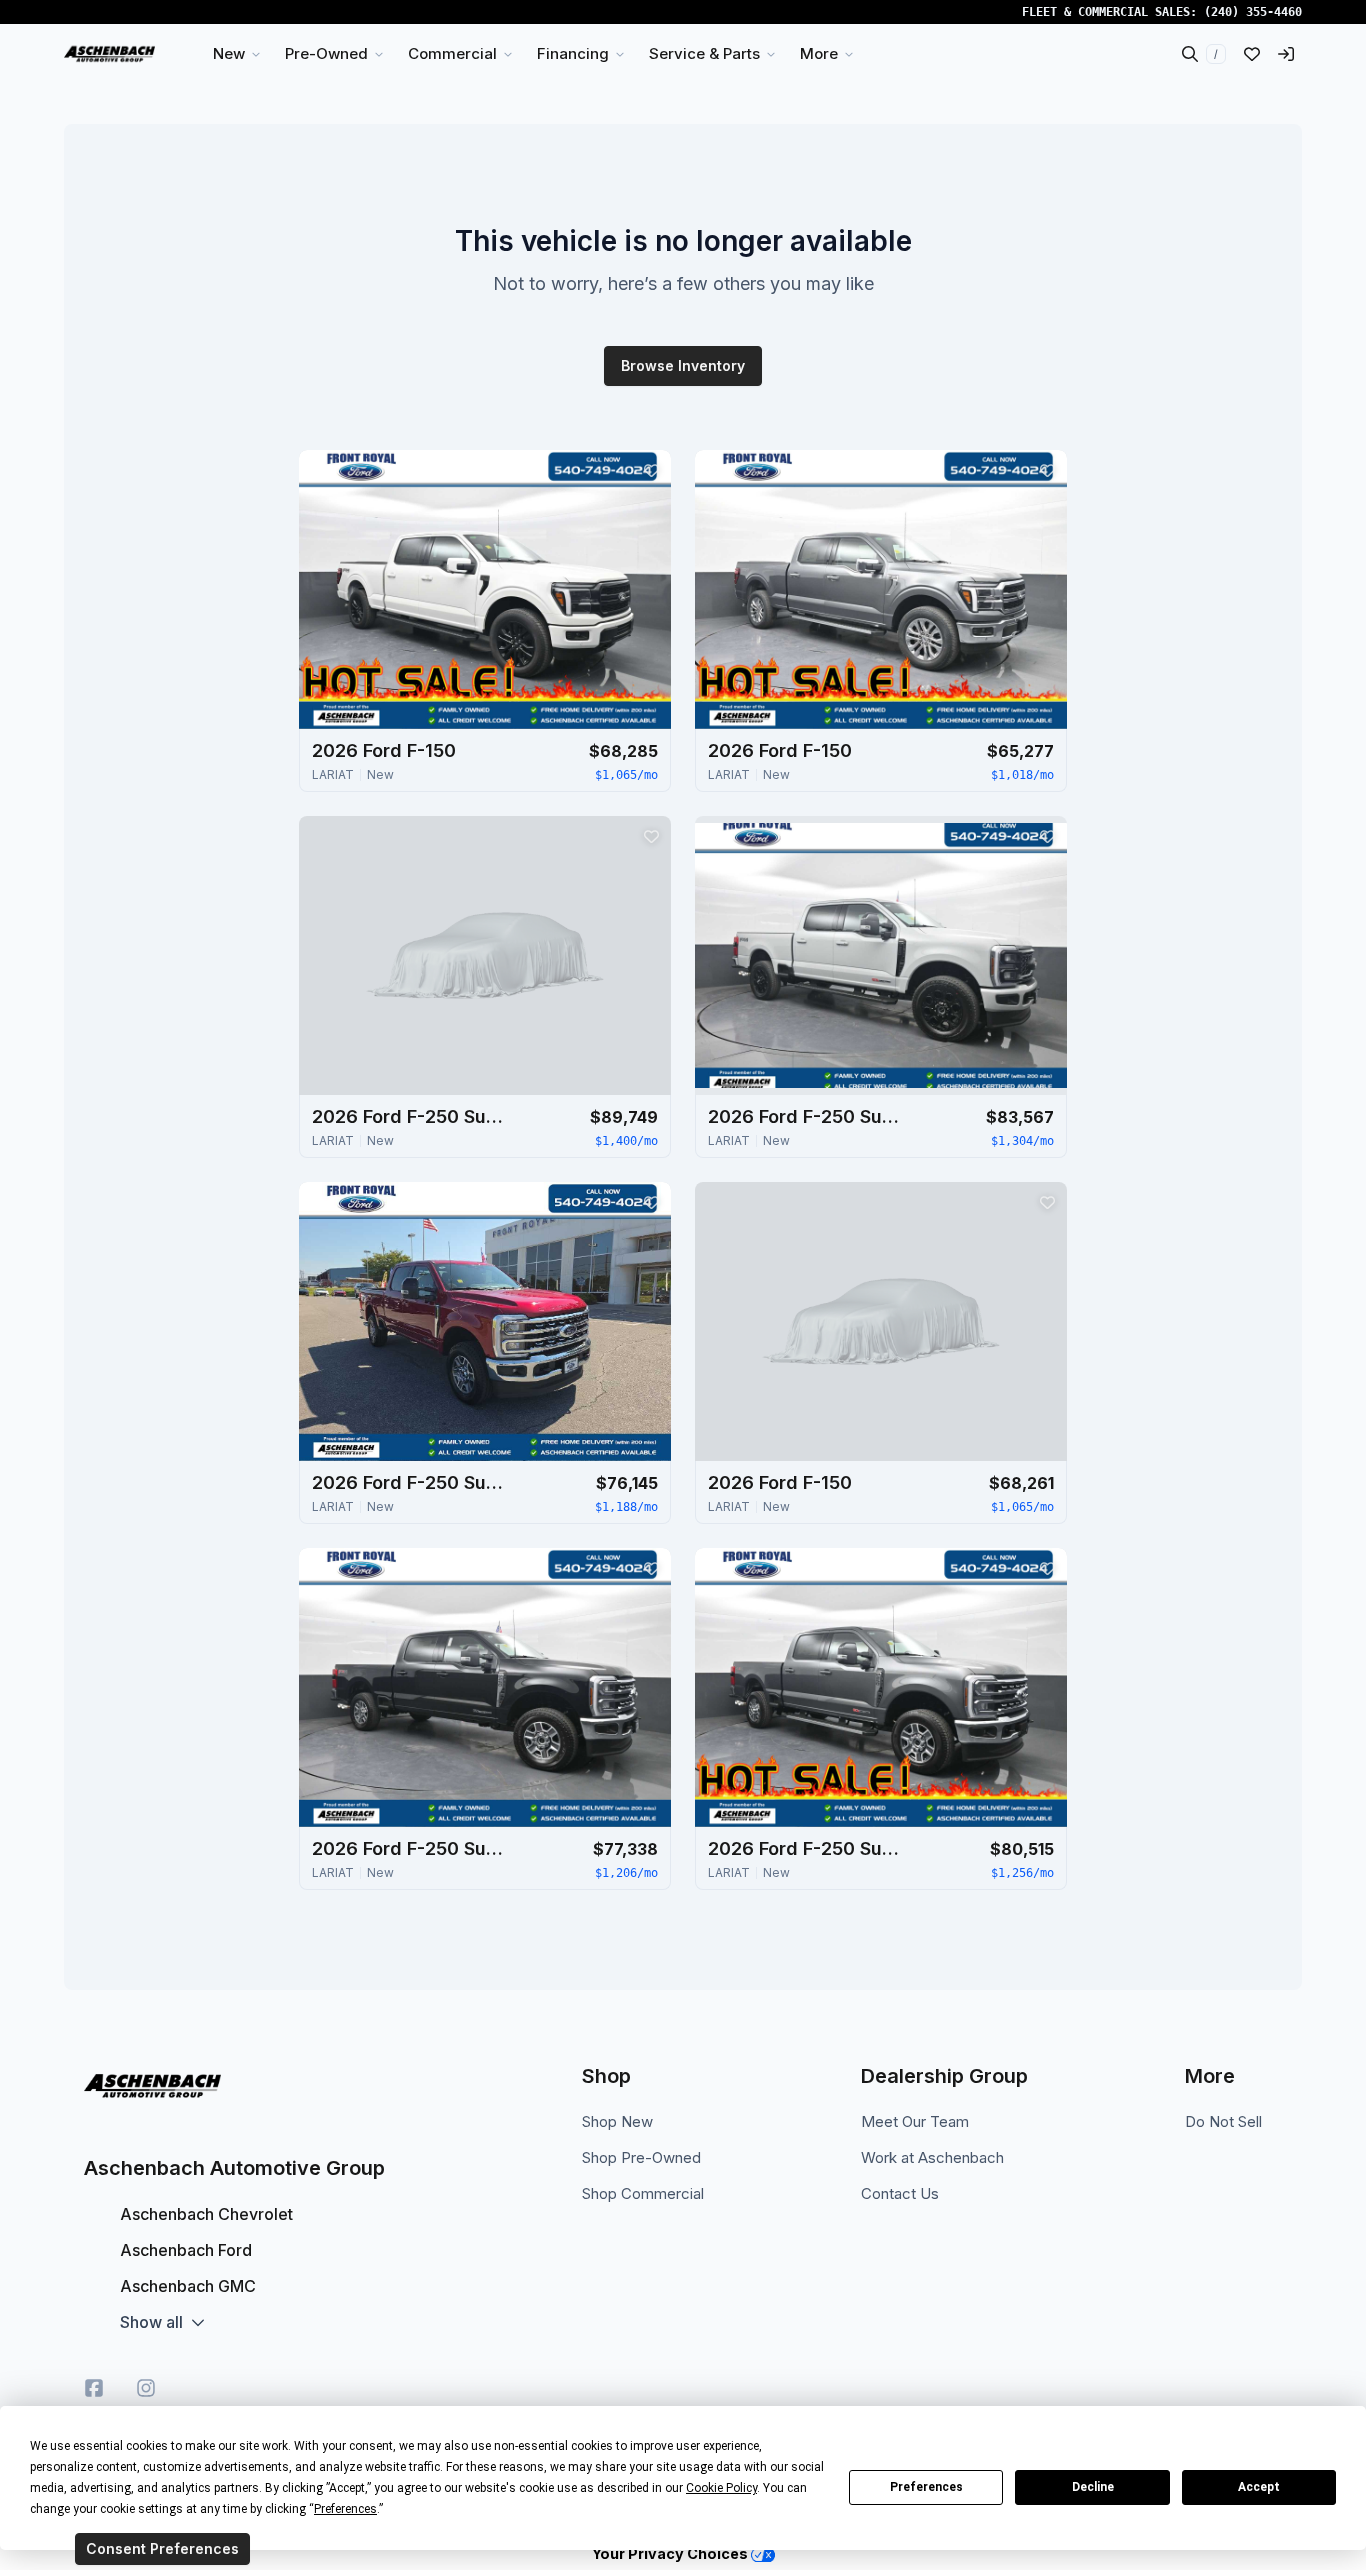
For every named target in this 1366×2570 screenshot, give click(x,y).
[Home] (109, 54)
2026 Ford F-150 (384, 750)
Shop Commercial (643, 2193)
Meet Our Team (915, 2121)
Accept (1259, 2487)
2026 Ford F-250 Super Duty (412, 1116)
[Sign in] (1286, 54)
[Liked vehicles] (1252, 54)
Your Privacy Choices (671, 2553)
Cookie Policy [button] (721, 2488)
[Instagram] (146, 2388)
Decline (1093, 2487)
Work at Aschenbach (932, 2157)
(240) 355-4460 (1253, 12)
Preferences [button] (345, 2509)
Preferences (926, 2487)
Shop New (617, 2121)
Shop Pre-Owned (641, 2157)
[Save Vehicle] (651, 470)
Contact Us (900, 2193)
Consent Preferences (162, 2548)
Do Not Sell (1223, 2121)
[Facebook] (94, 2388)
